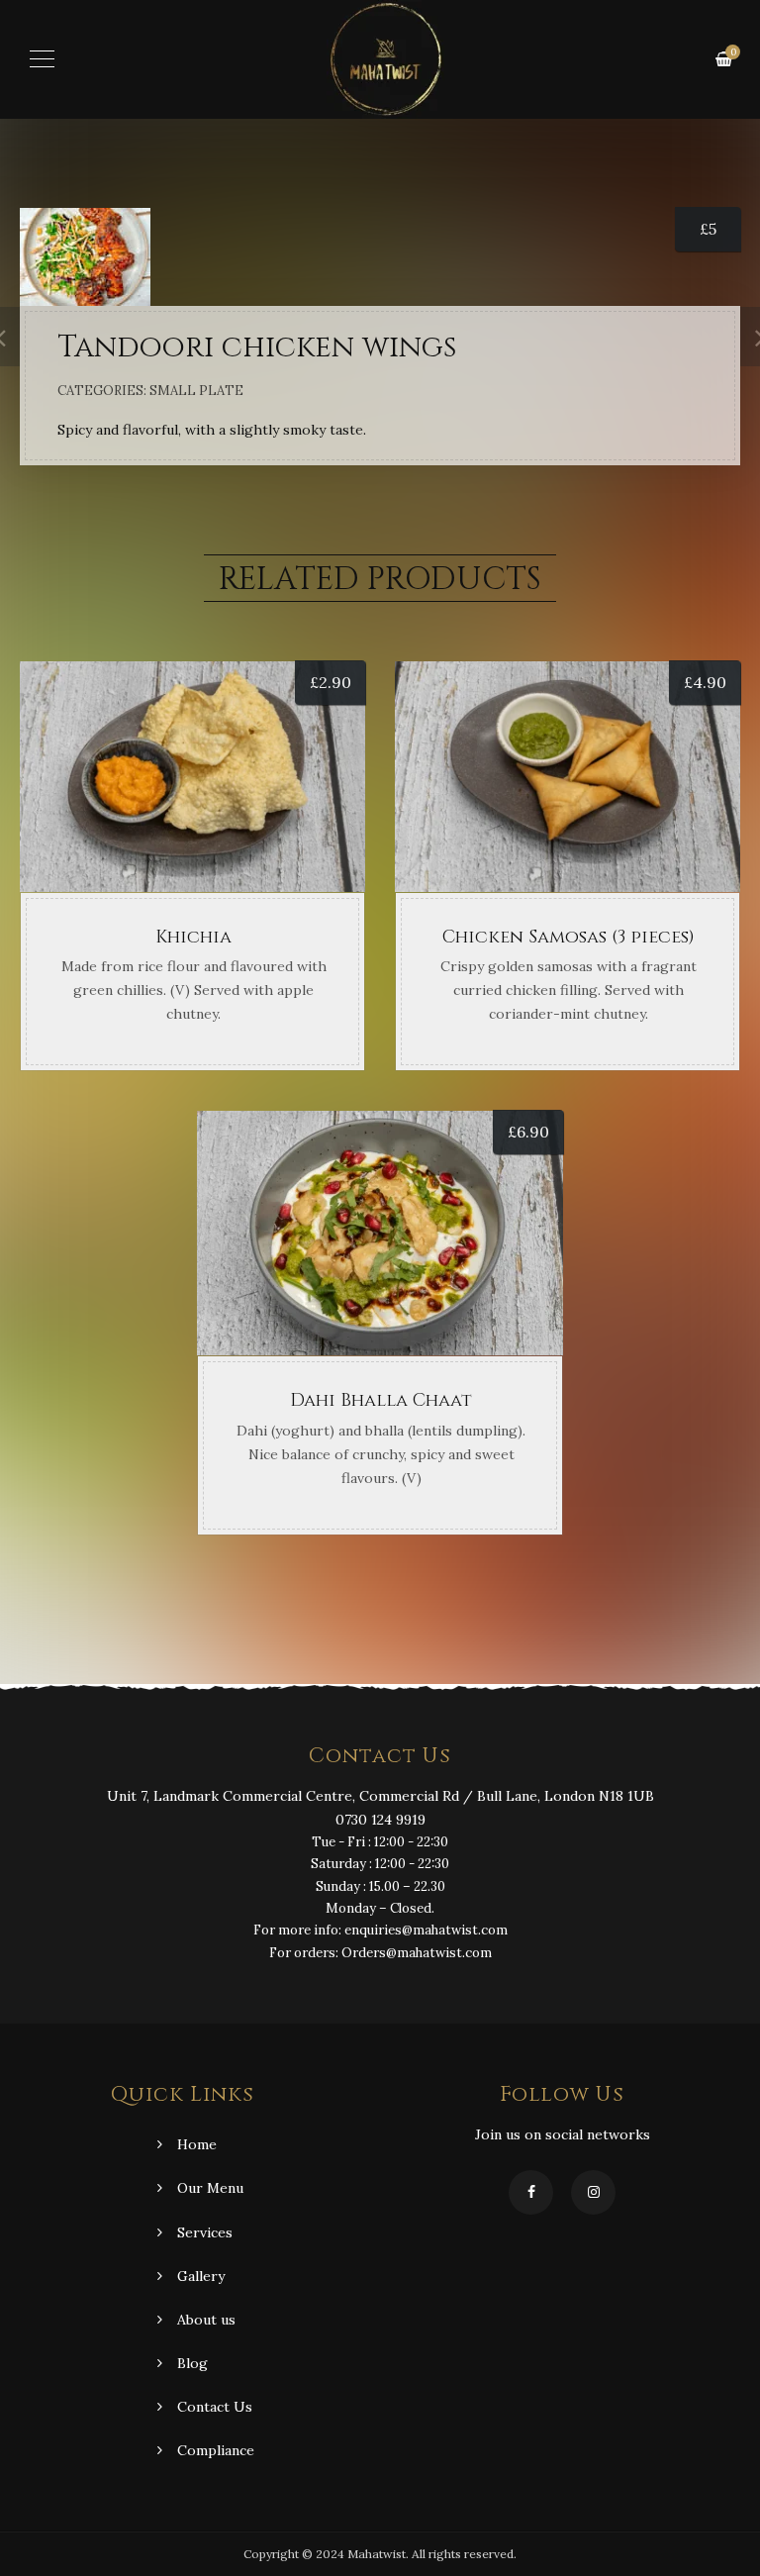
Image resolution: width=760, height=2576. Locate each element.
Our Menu (210, 2188)
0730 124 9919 (380, 1820)
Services (205, 2232)
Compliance (216, 2450)
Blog (192, 2363)
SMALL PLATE (196, 391)
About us (206, 2320)
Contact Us (215, 2407)
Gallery (201, 2276)
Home (197, 2144)
